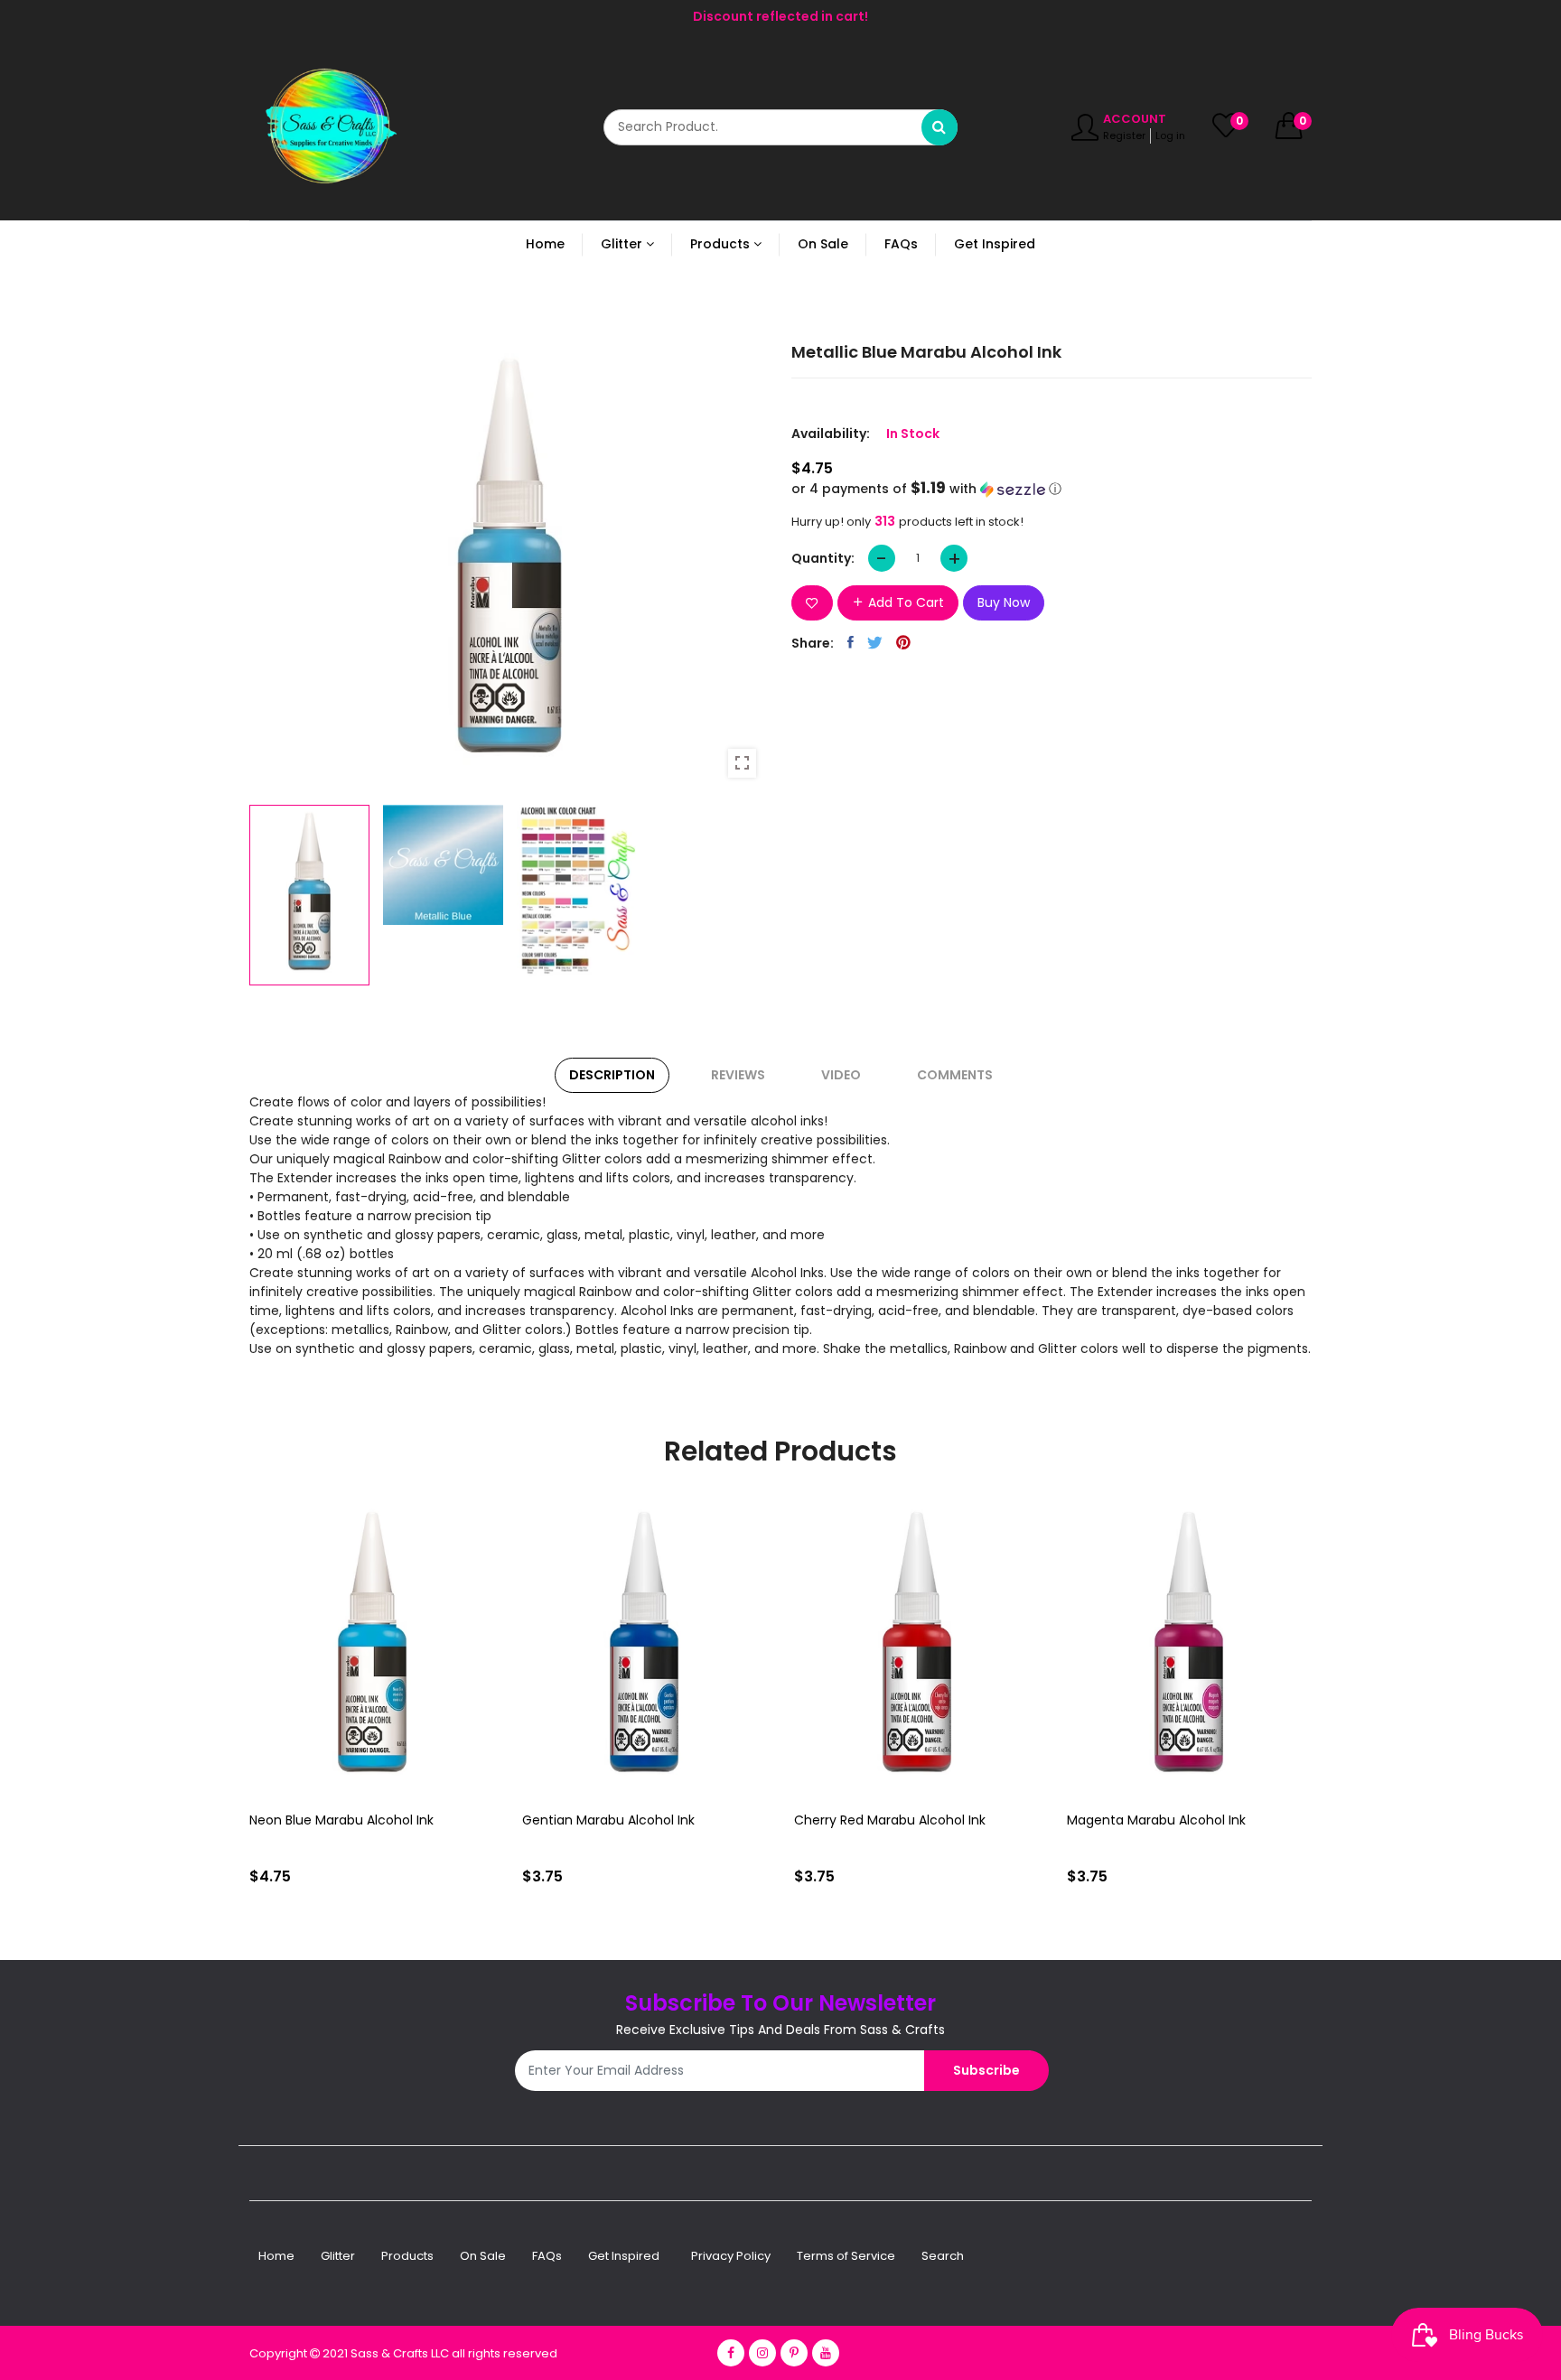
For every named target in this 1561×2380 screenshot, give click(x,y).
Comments (955, 1075)
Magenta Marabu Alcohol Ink (1156, 1820)
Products (407, 2256)
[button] (1052, 489)
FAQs (547, 2256)
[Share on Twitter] (875, 642)
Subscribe (986, 2070)
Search (943, 2256)
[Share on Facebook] (851, 642)
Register (1124, 135)
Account (1135, 119)
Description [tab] (612, 1075)
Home (276, 2256)
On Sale (483, 2256)
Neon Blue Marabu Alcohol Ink (341, 1820)
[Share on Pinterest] (903, 642)
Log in (1170, 135)
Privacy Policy (731, 2256)
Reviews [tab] (738, 1075)
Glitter (338, 2256)
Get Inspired (624, 2256)
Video (841, 1075)
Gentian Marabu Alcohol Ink (608, 1820)
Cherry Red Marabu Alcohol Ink (890, 1820)
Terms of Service (846, 2256)
